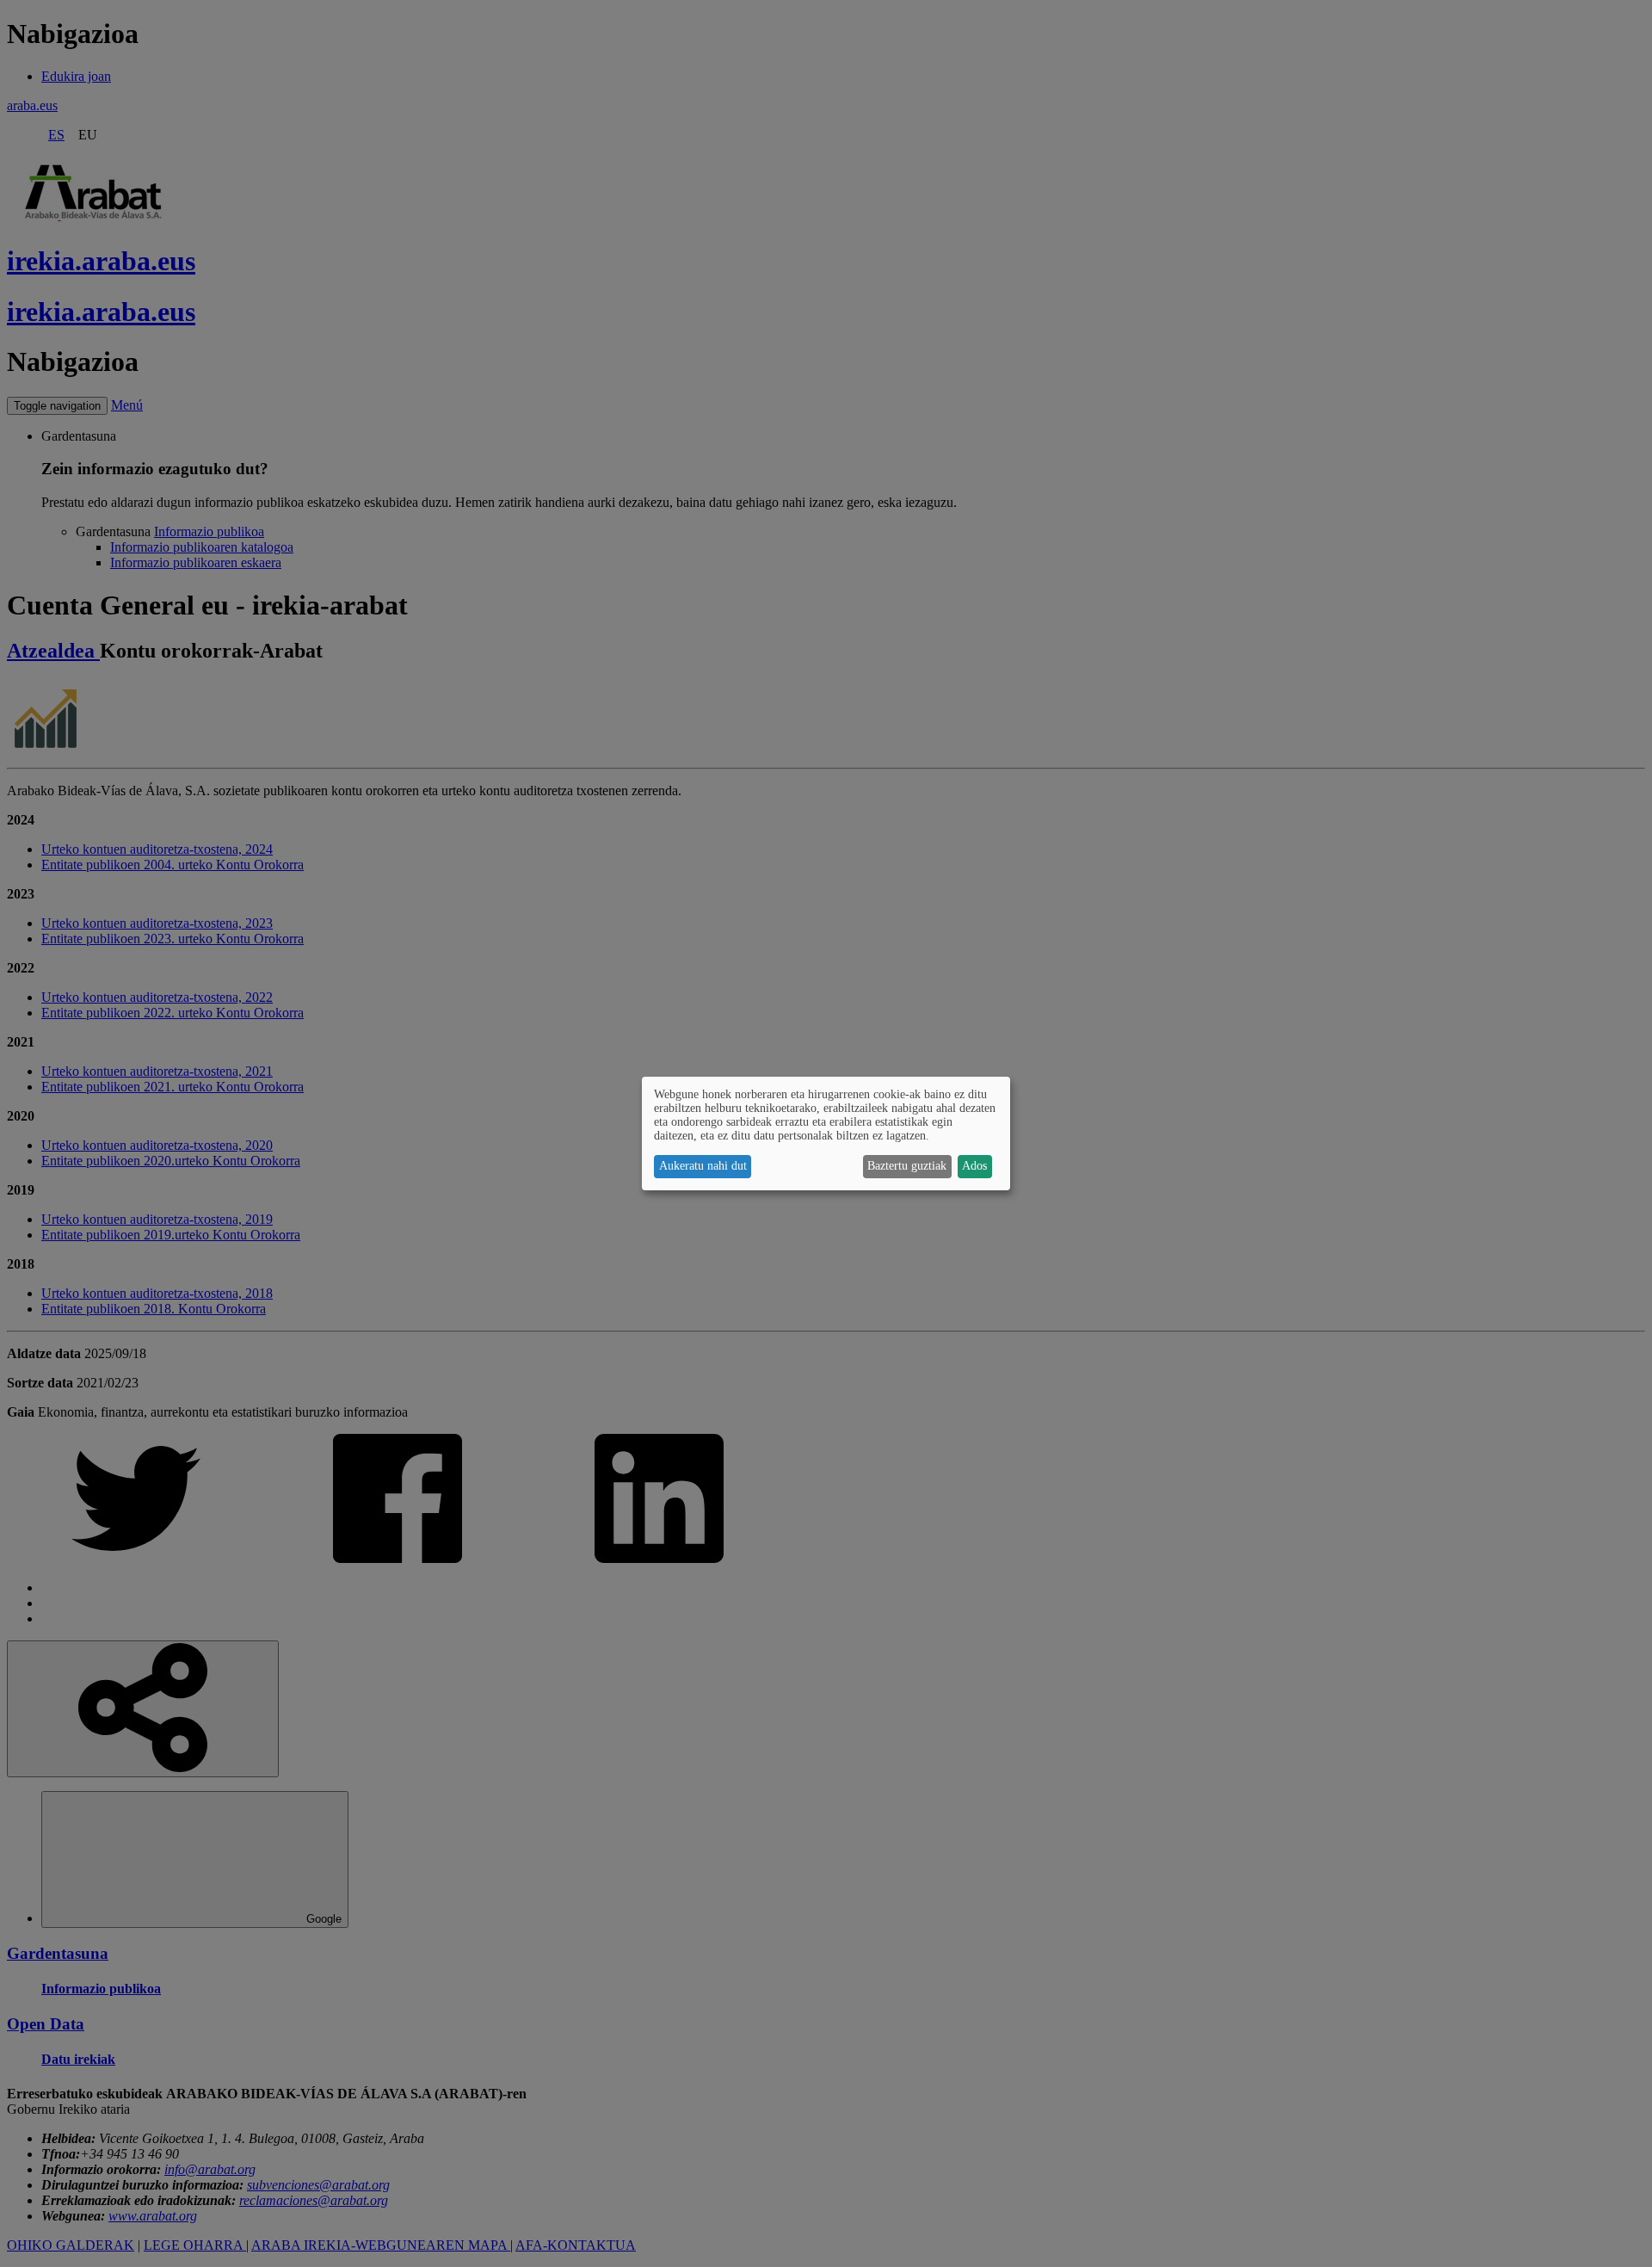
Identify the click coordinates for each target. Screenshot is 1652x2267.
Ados (974, 1166)
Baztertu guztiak (907, 1166)
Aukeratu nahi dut (703, 1166)
